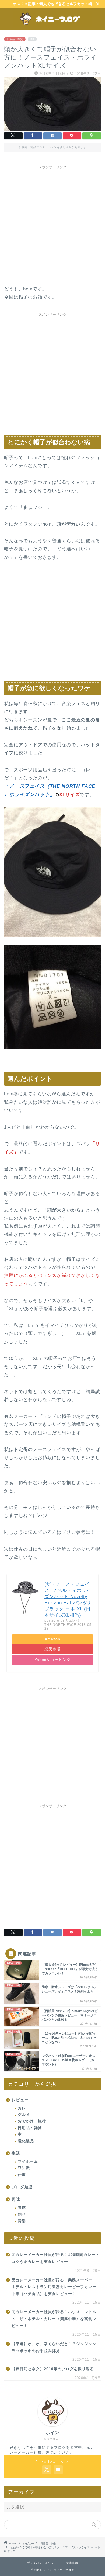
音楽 (22, 2221)
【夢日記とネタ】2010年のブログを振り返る (53, 2369)
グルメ (24, 2115)
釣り (22, 2214)
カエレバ (72, 1620)
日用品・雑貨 (15, 39)
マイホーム (28, 2162)
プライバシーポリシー (42, 2563)
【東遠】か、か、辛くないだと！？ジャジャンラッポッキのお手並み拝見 (54, 2347)
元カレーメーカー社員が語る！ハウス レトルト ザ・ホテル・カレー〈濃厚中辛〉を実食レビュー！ (54, 2319)
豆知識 (24, 2168)
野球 (22, 2208)
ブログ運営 (22, 2187)
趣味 (16, 2199)
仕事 (22, 2175)
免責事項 (72, 2563)
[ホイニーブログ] (53, 25)
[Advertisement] (52, 224)
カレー (24, 2108)
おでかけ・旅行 (32, 2121)
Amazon (52, 1639)
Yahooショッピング (53, 1660)
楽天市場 (52, 1649)
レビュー (20, 2100)
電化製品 (26, 2141)
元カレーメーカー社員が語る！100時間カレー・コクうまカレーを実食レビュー (56, 2258)
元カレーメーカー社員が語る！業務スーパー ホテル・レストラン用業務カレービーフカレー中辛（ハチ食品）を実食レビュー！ (54, 2287)
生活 (16, 2153)
